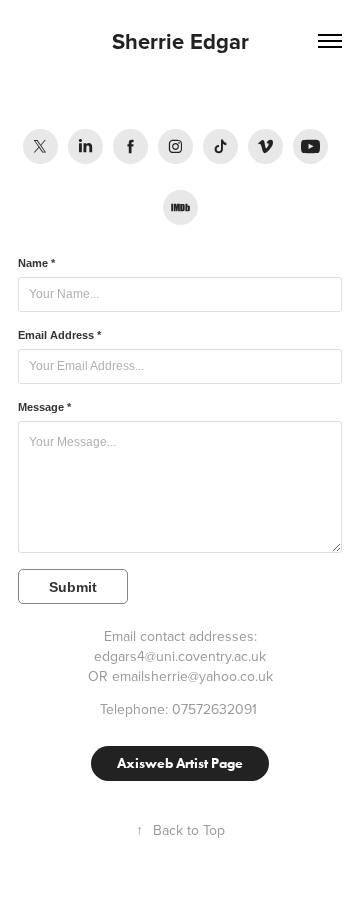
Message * (44, 407)
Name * (36, 263)
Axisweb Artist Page (180, 763)
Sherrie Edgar (180, 41)
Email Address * (59, 335)
